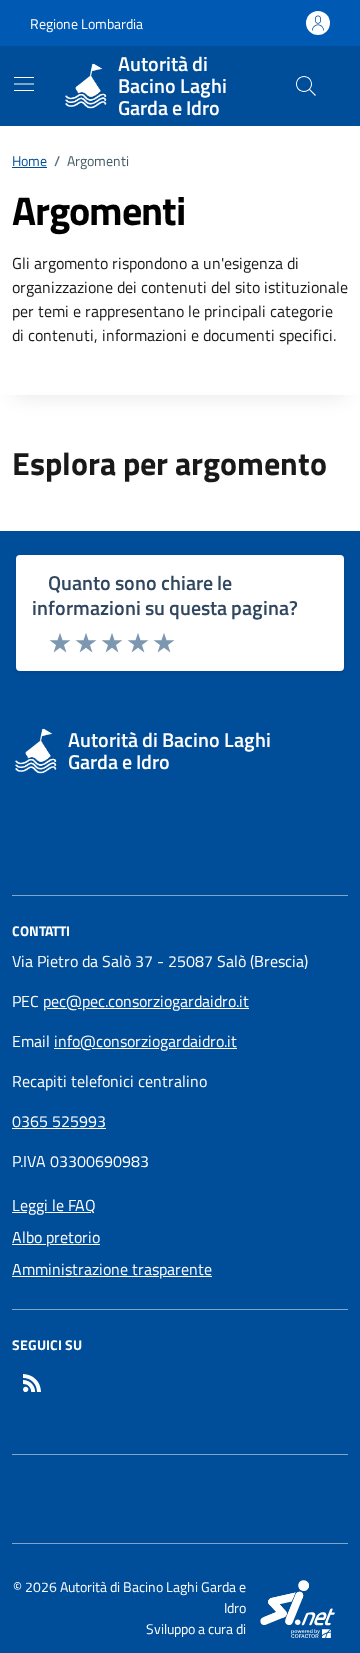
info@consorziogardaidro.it (145, 1041)
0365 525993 (59, 1121)
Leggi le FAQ (54, 1205)
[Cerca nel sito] (306, 86)
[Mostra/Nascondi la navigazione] (24, 84)
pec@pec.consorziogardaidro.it (146, 1001)
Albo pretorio (56, 1237)
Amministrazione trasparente (112, 1269)
